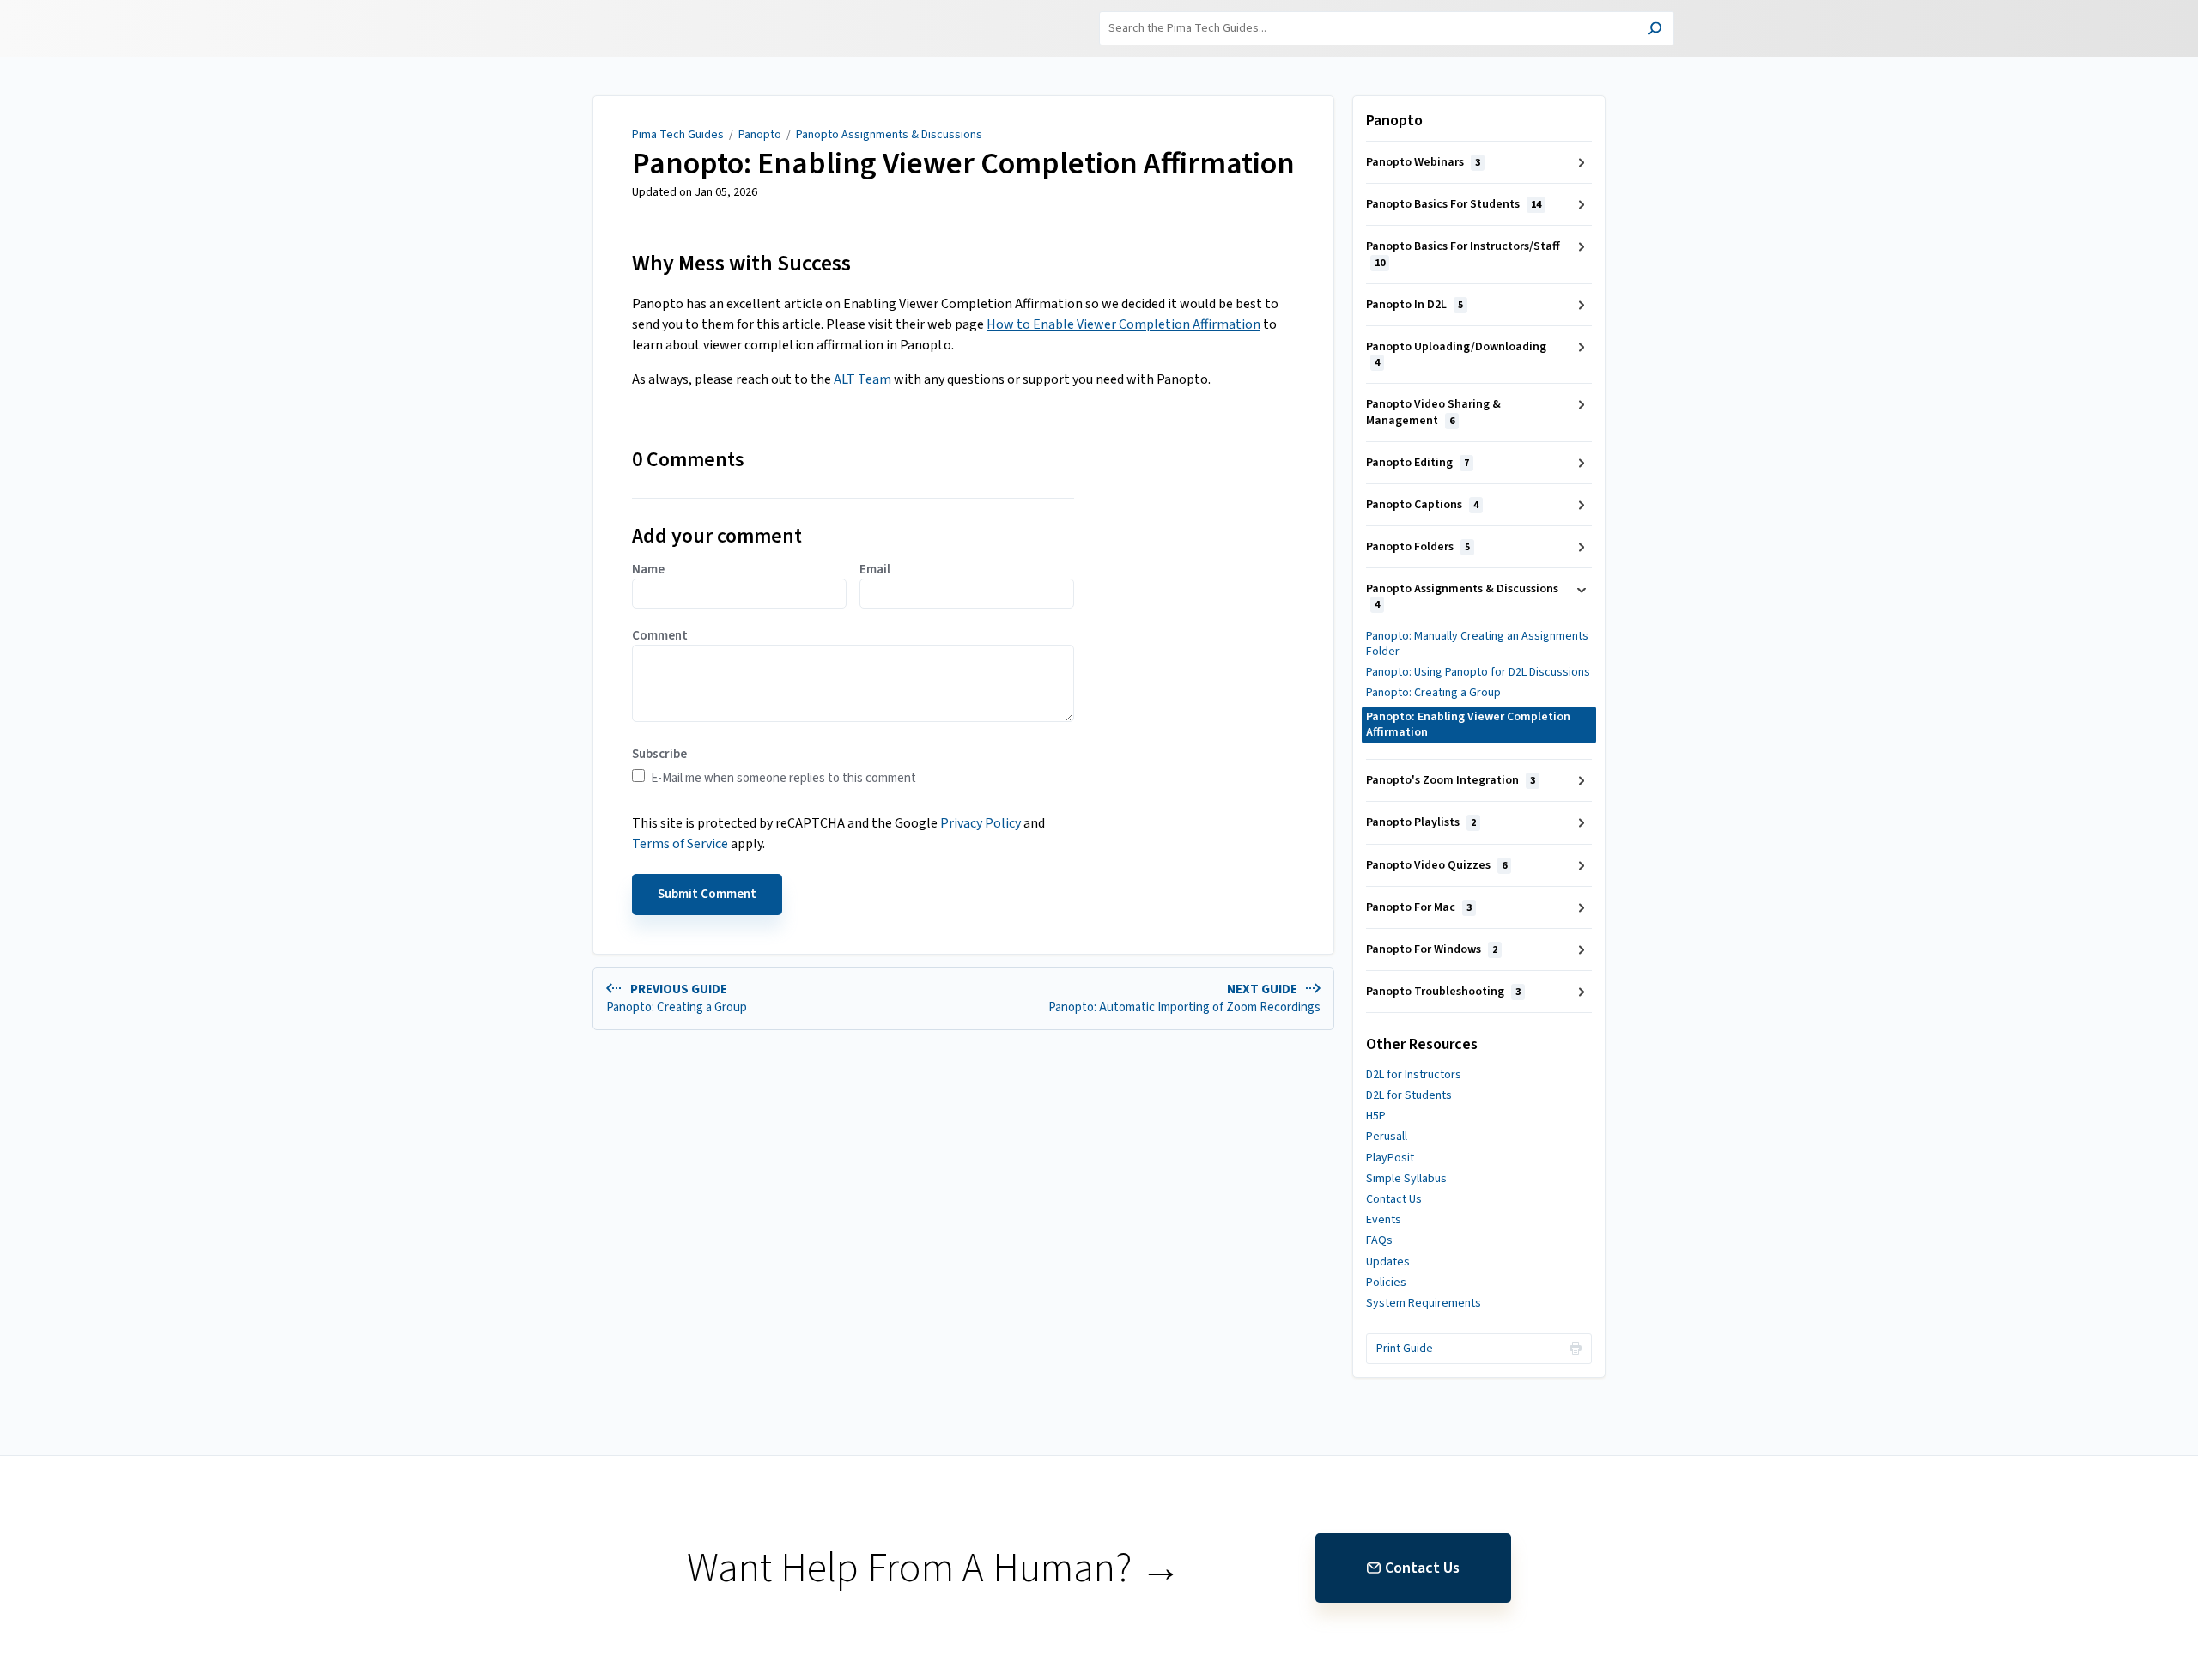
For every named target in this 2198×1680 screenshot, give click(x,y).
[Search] (1655, 30)
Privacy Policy (981, 823)
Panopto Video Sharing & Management (1433, 412)
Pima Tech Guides (678, 135)
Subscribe (659, 755)
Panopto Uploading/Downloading (1456, 354)
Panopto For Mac (1419, 907)
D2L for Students (1409, 1095)
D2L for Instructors (1414, 1075)
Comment (660, 636)
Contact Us (1394, 1199)
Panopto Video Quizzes (1436, 865)
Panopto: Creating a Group (1433, 693)
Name (648, 570)
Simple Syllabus (1406, 1179)
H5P (1376, 1116)
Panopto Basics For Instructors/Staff (1463, 254)
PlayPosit (1390, 1158)
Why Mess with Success (741, 263)
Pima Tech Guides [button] (577, 10)
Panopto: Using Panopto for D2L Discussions (1478, 672)
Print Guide (1405, 1349)
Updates (1388, 1262)
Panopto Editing (1418, 463)
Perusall (1387, 1137)
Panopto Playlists (1421, 822)
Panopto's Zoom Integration (1451, 780)
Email (875, 570)
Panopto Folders (1418, 547)
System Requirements (1424, 1303)
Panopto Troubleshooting (1443, 992)
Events (1384, 1220)
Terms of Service (680, 844)
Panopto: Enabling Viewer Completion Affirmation (963, 164)
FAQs (1379, 1240)
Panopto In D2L (1415, 305)
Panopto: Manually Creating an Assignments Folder (1477, 644)
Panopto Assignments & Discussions (889, 135)
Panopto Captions (1422, 505)
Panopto (760, 135)
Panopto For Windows (1432, 949)
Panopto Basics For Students (1454, 204)
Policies (1386, 1283)
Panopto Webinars (1423, 162)
